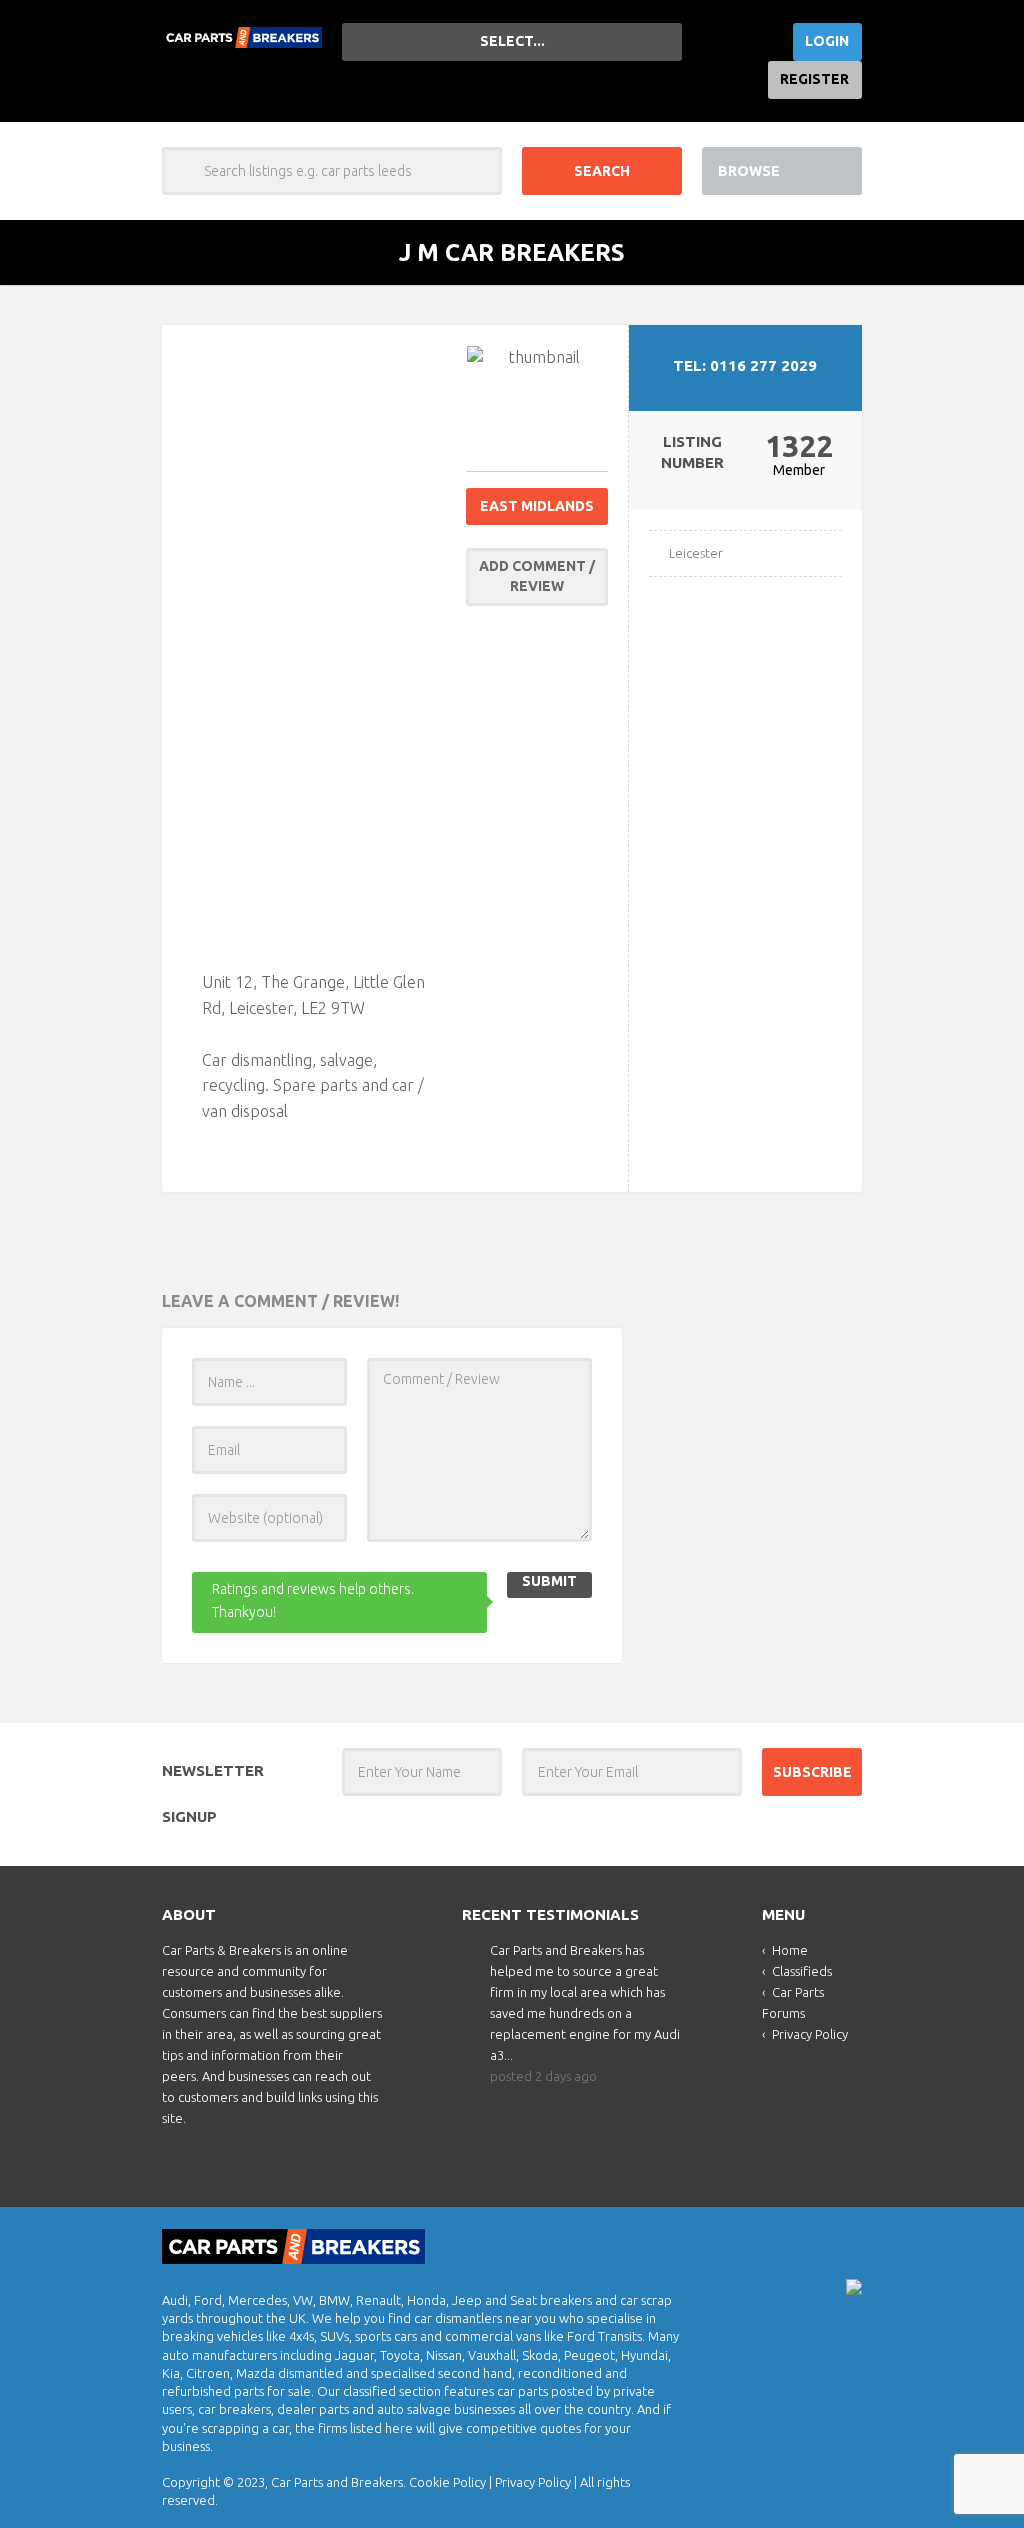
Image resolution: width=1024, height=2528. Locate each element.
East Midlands (537, 506)
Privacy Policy (810, 2034)
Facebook (845, 2241)
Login (827, 41)
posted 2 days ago (543, 2076)
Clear (478, 171)
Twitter (811, 2241)
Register (814, 79)
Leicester (696, 553)
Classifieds (802, 1971)
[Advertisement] (324, 645)
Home (790, 1950)
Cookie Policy (447, 2482)
